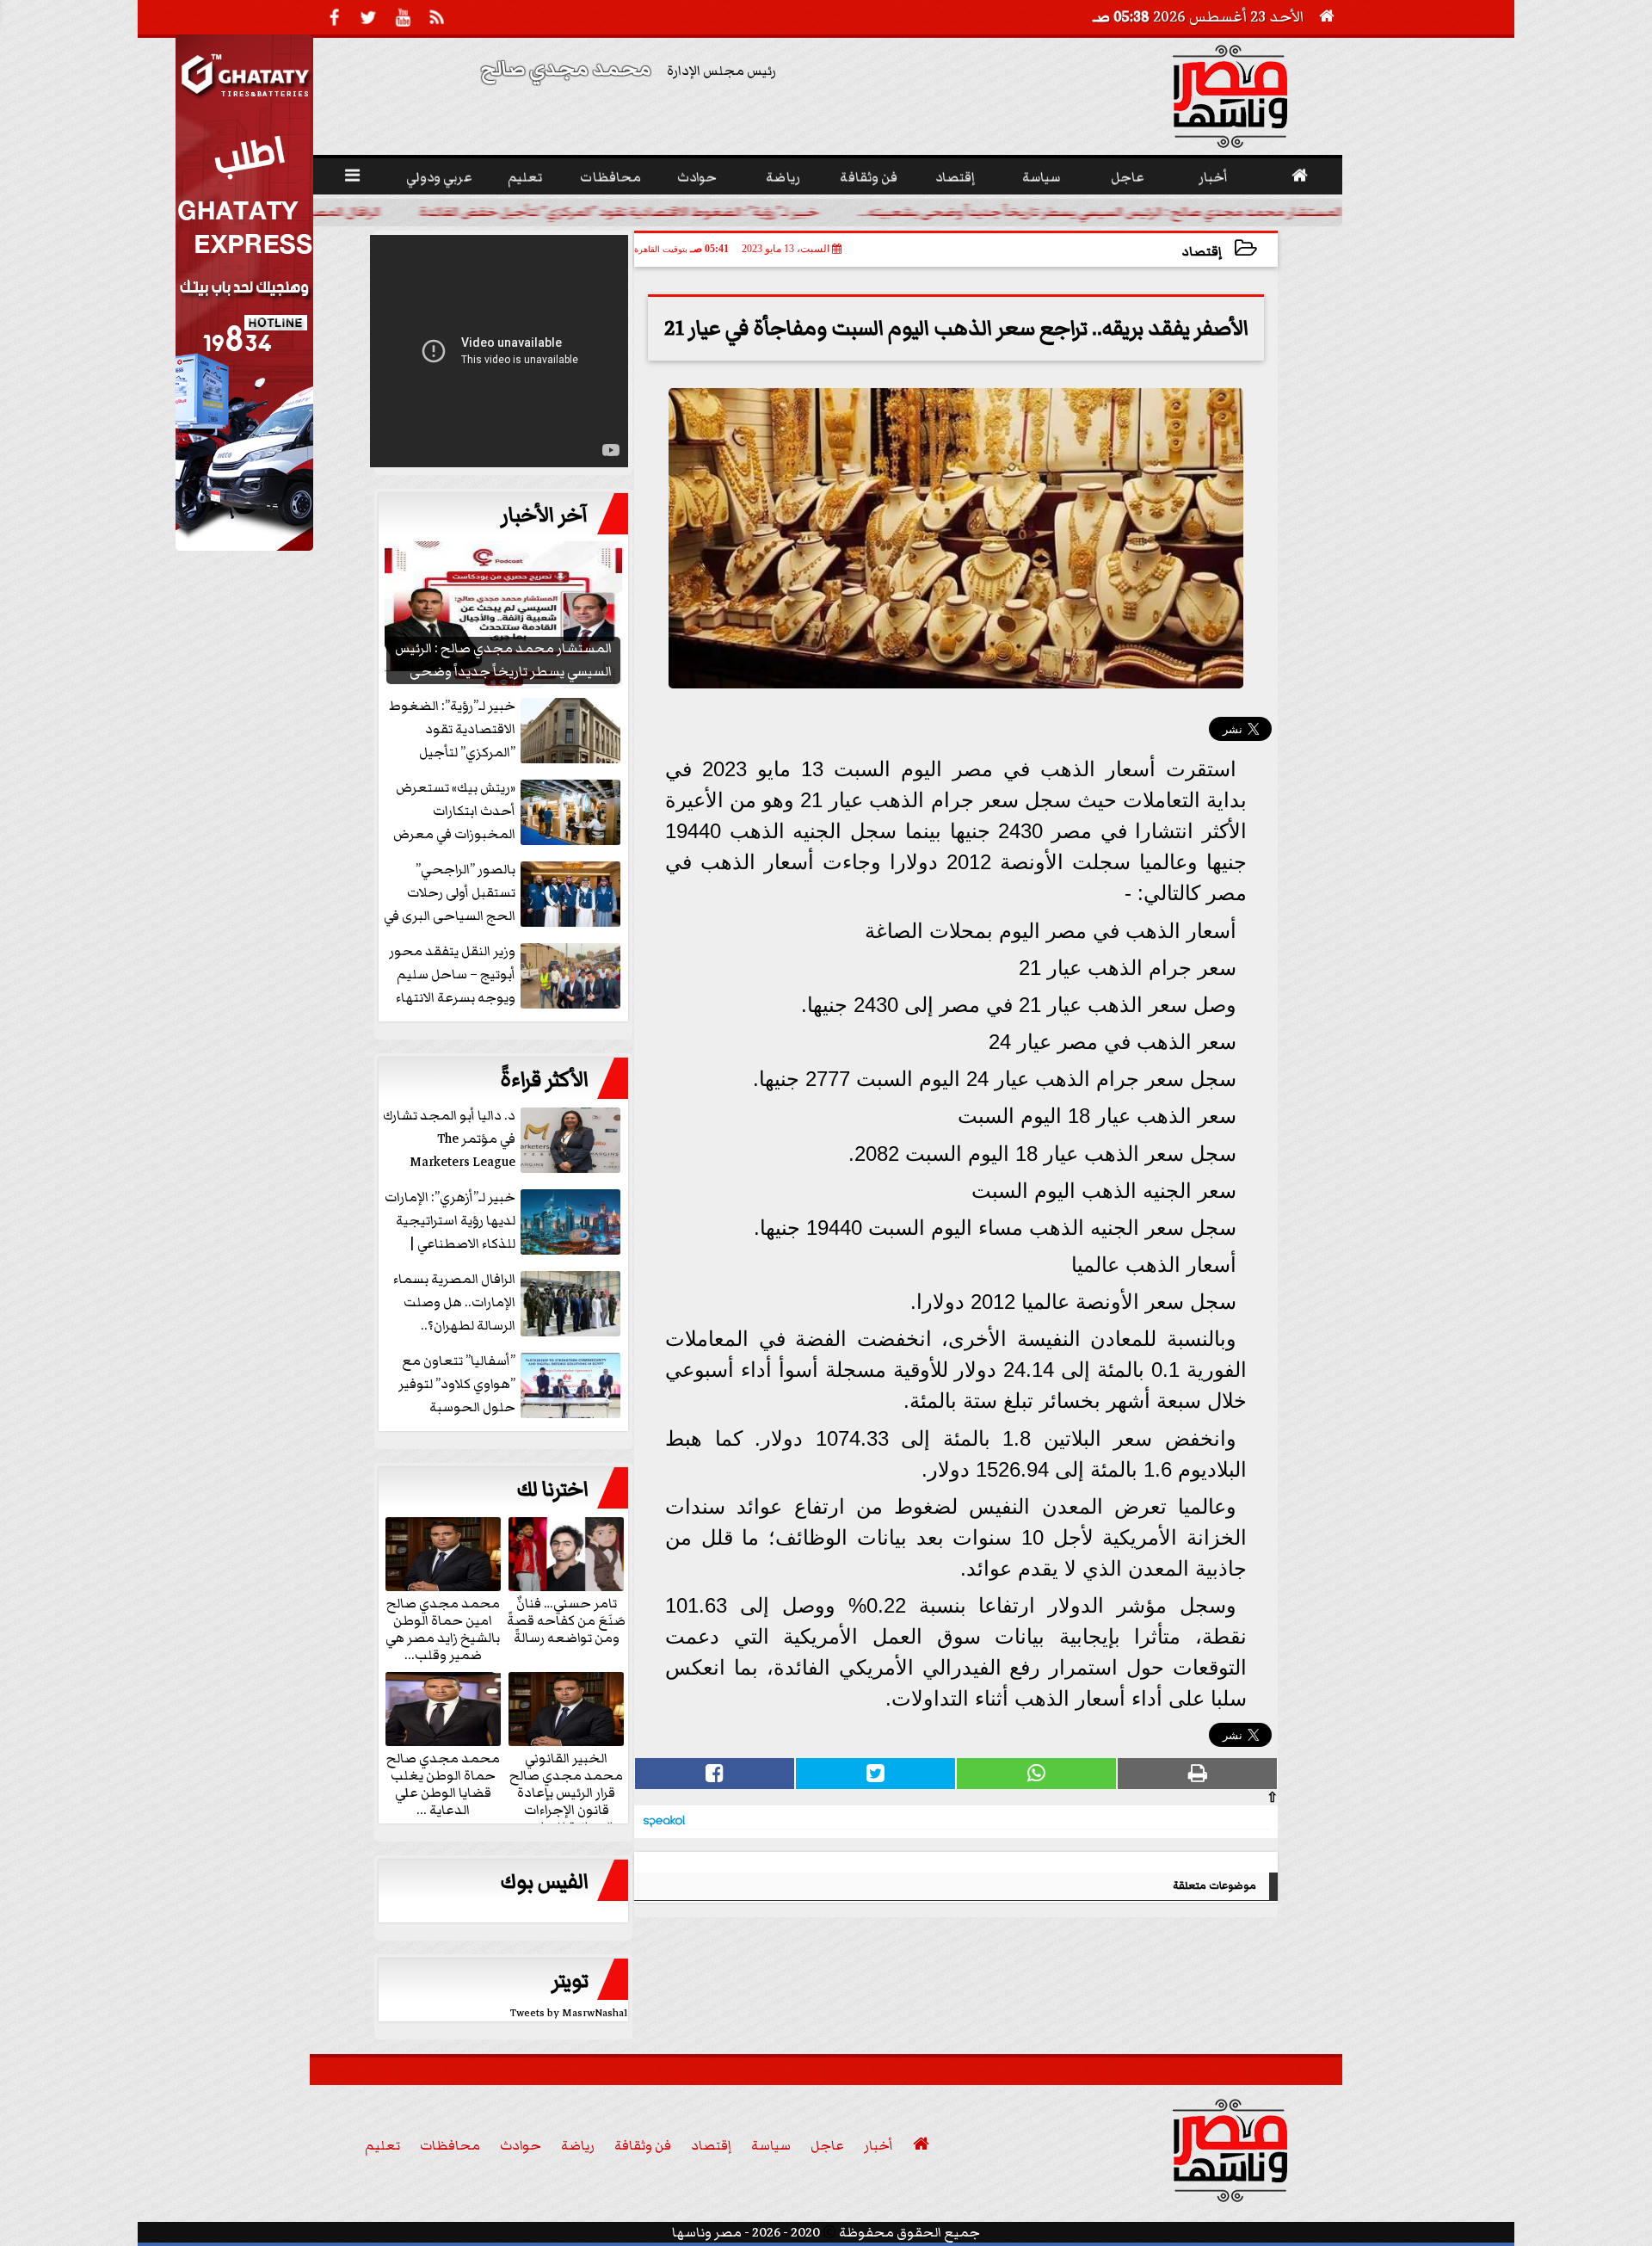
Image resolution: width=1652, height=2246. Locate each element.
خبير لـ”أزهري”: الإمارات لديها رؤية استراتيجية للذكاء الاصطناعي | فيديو (450, 1222)
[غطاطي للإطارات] (244, 546)
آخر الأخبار (545, 515)
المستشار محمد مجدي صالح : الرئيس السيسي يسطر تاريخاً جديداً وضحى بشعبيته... (1164, 212)
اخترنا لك (552, 1490)
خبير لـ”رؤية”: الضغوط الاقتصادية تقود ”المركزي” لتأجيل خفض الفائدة (683, 212)
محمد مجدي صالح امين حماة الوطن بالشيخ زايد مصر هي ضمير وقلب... (443, 1628)
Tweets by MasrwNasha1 (569, 2013)
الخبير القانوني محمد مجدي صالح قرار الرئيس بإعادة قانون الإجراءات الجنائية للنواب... (566, 1792)
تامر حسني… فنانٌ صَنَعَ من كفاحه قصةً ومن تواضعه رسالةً (566, 1620)
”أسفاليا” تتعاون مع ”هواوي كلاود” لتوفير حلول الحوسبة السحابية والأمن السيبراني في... (511, 1385)
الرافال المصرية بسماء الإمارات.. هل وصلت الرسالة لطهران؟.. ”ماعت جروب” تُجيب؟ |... (506, 1303)
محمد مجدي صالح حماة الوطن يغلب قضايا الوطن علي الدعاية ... (443, 1783)
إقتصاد (1202, 252)
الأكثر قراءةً (544, 1080)
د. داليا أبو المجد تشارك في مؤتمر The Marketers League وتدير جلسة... (449, 1140)
